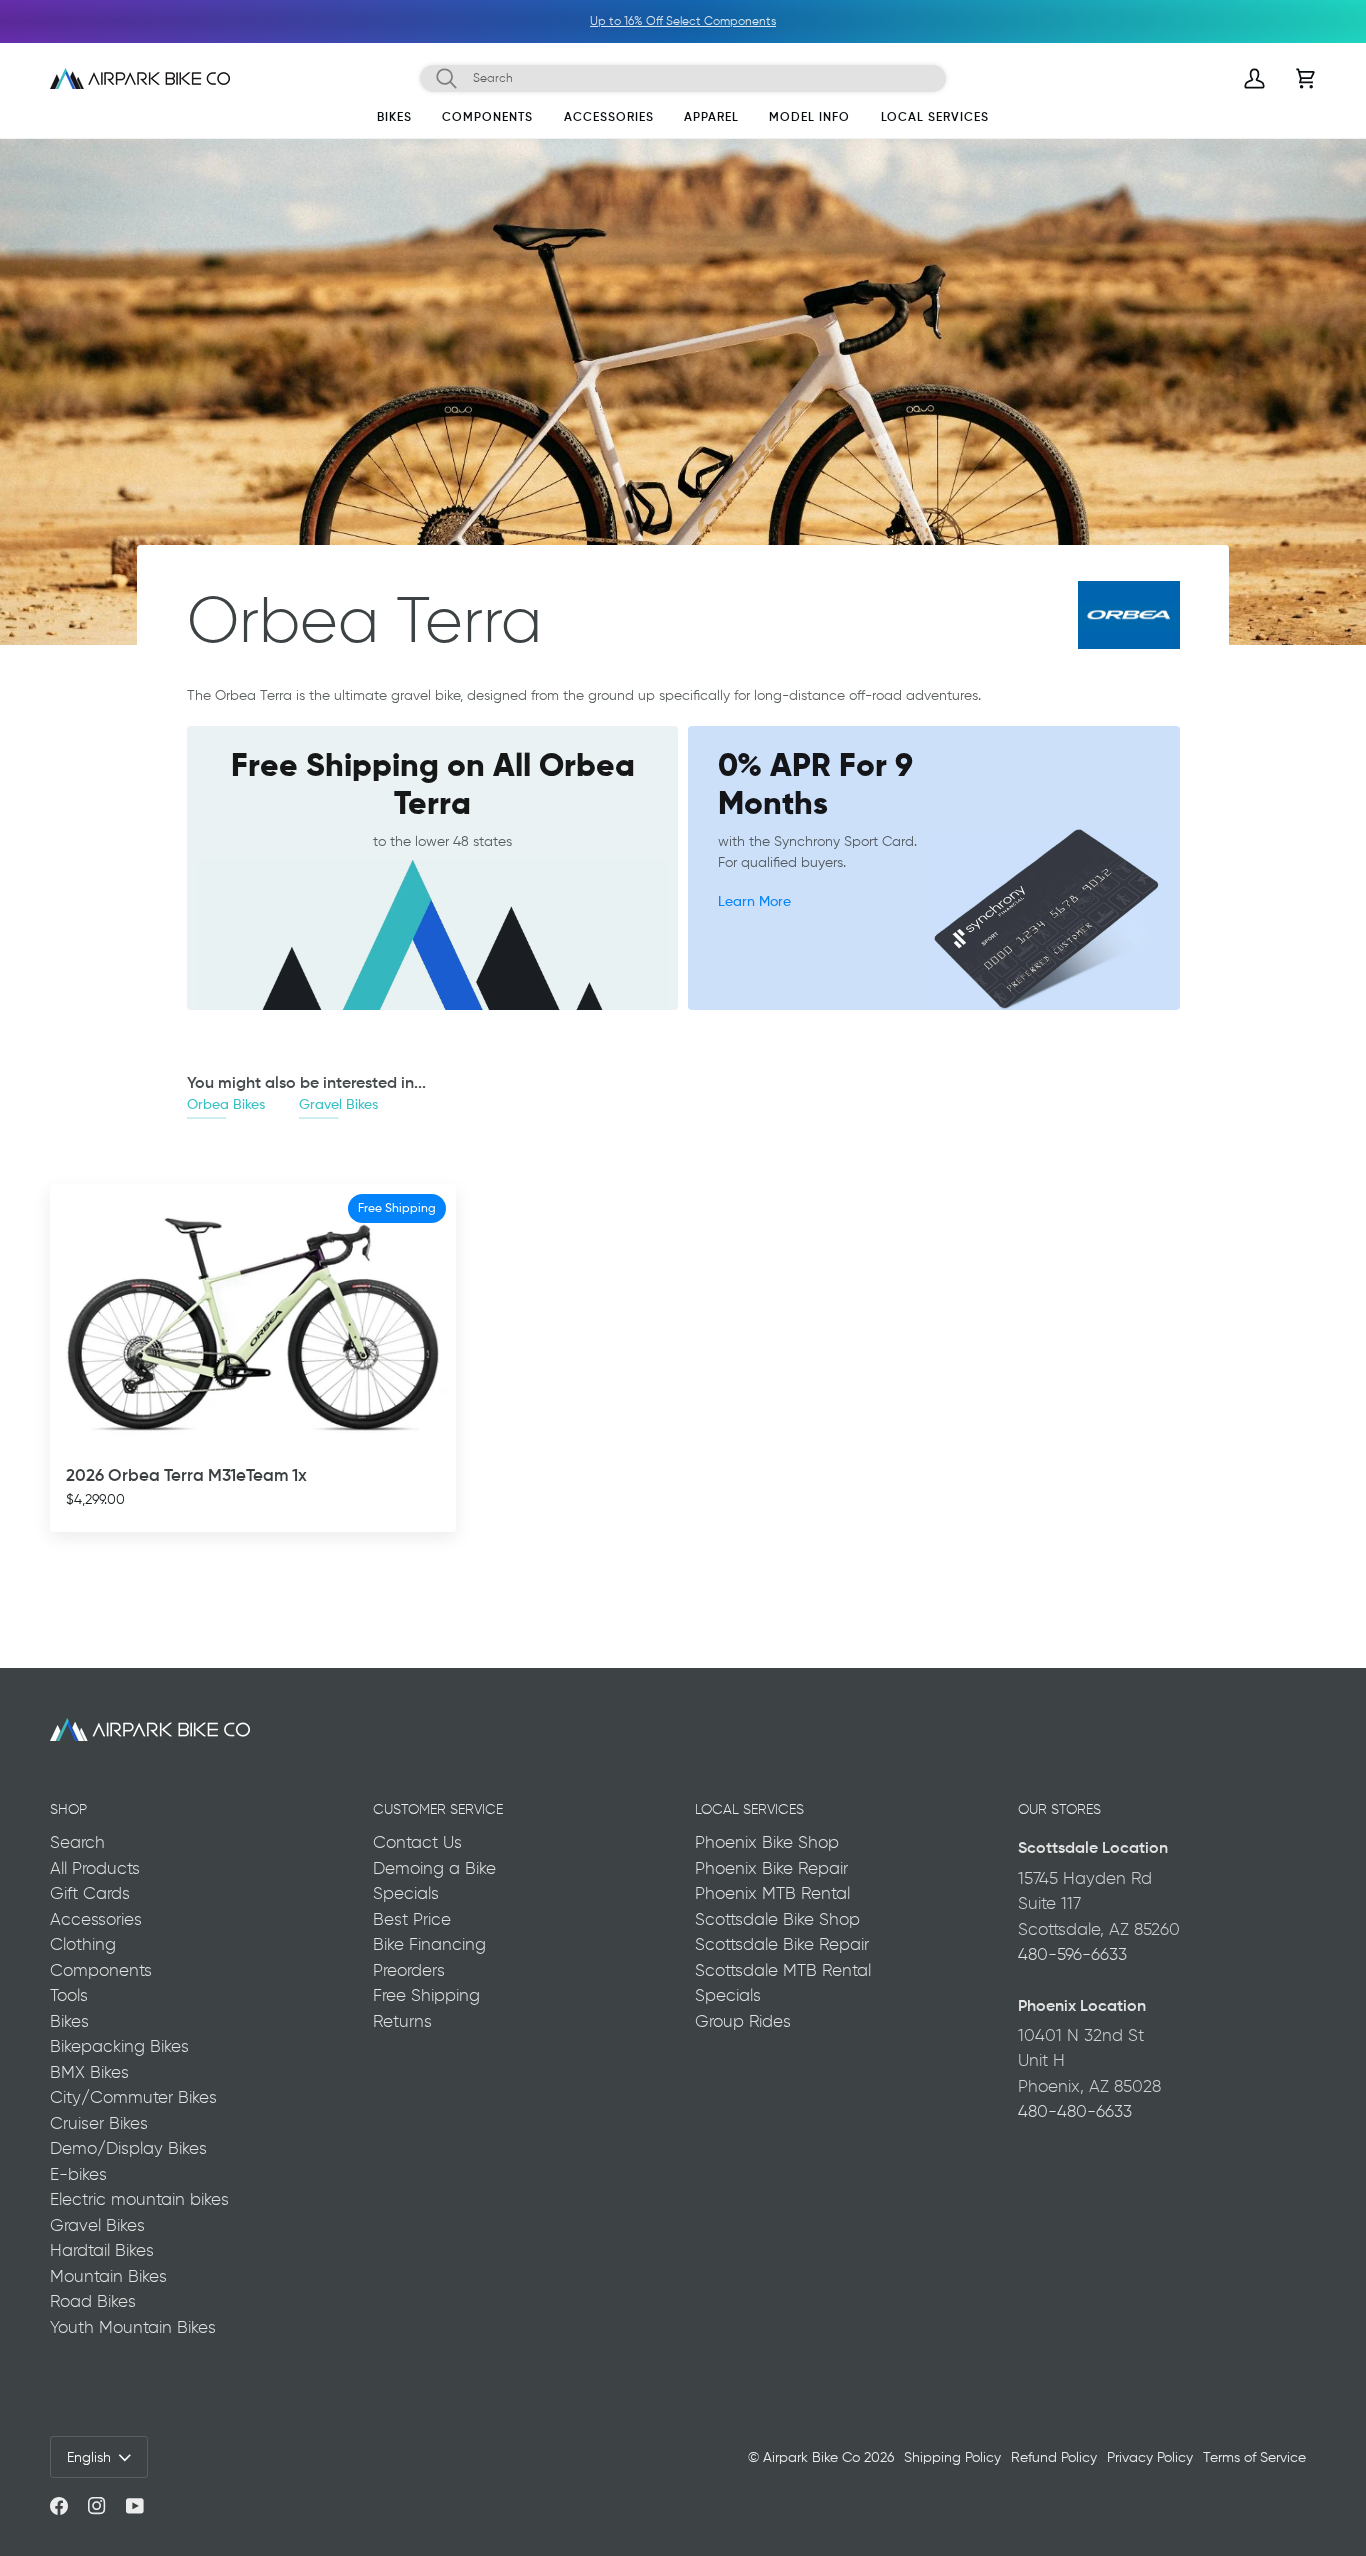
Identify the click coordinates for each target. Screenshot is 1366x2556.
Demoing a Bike (434, 1868)
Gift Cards (90, 1893)
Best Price (412, 1919)
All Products (95, 1868)
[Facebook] (59, 2506)
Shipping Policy (952, 2457)
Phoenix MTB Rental (772, 1893)
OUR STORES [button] (1059, 1809)
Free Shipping (426, 1995)
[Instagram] (97, 2506)
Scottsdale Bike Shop (777, 1919)
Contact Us (417, 1842)
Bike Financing (429, 1944)
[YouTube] (135, 2506)
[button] (394, 121)
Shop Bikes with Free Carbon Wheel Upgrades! (714, 21)
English (89, 2457)
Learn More (754, 900)
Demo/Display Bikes (128, 2148)
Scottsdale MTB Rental (783, 1970)
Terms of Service (1254, 2457)
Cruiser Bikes (99, 2123)
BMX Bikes (89, 2072)
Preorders (409, 1970)
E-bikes (78, 2174)
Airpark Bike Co (811, 2457)
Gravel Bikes (338, 1103)
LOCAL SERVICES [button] (749, 1809)
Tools (69, 1995)
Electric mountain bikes (139, 2199)
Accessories (96, 1919)
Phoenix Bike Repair (771, 1868)
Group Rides (743, 2021)
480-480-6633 (1075, 2111)
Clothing (83, 1944)
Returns (402, 2021)
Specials (406, 1893)
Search (77, 1842)
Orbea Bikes (226, 1103)
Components (101, 1970)
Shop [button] (68, 1809)
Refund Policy (1054, 2457)
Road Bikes (93, 2301)
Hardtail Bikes (102, 2250)
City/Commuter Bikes (133, 2097)
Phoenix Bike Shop (767, 1842)
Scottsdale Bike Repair (782, 1944)
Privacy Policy (1150, 2457)
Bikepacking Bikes (119, 2046)
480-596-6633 (1072, 1954)
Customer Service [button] (438, 1809)
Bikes (69, 2021)
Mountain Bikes (108, 2276)
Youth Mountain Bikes (133, 2327)
